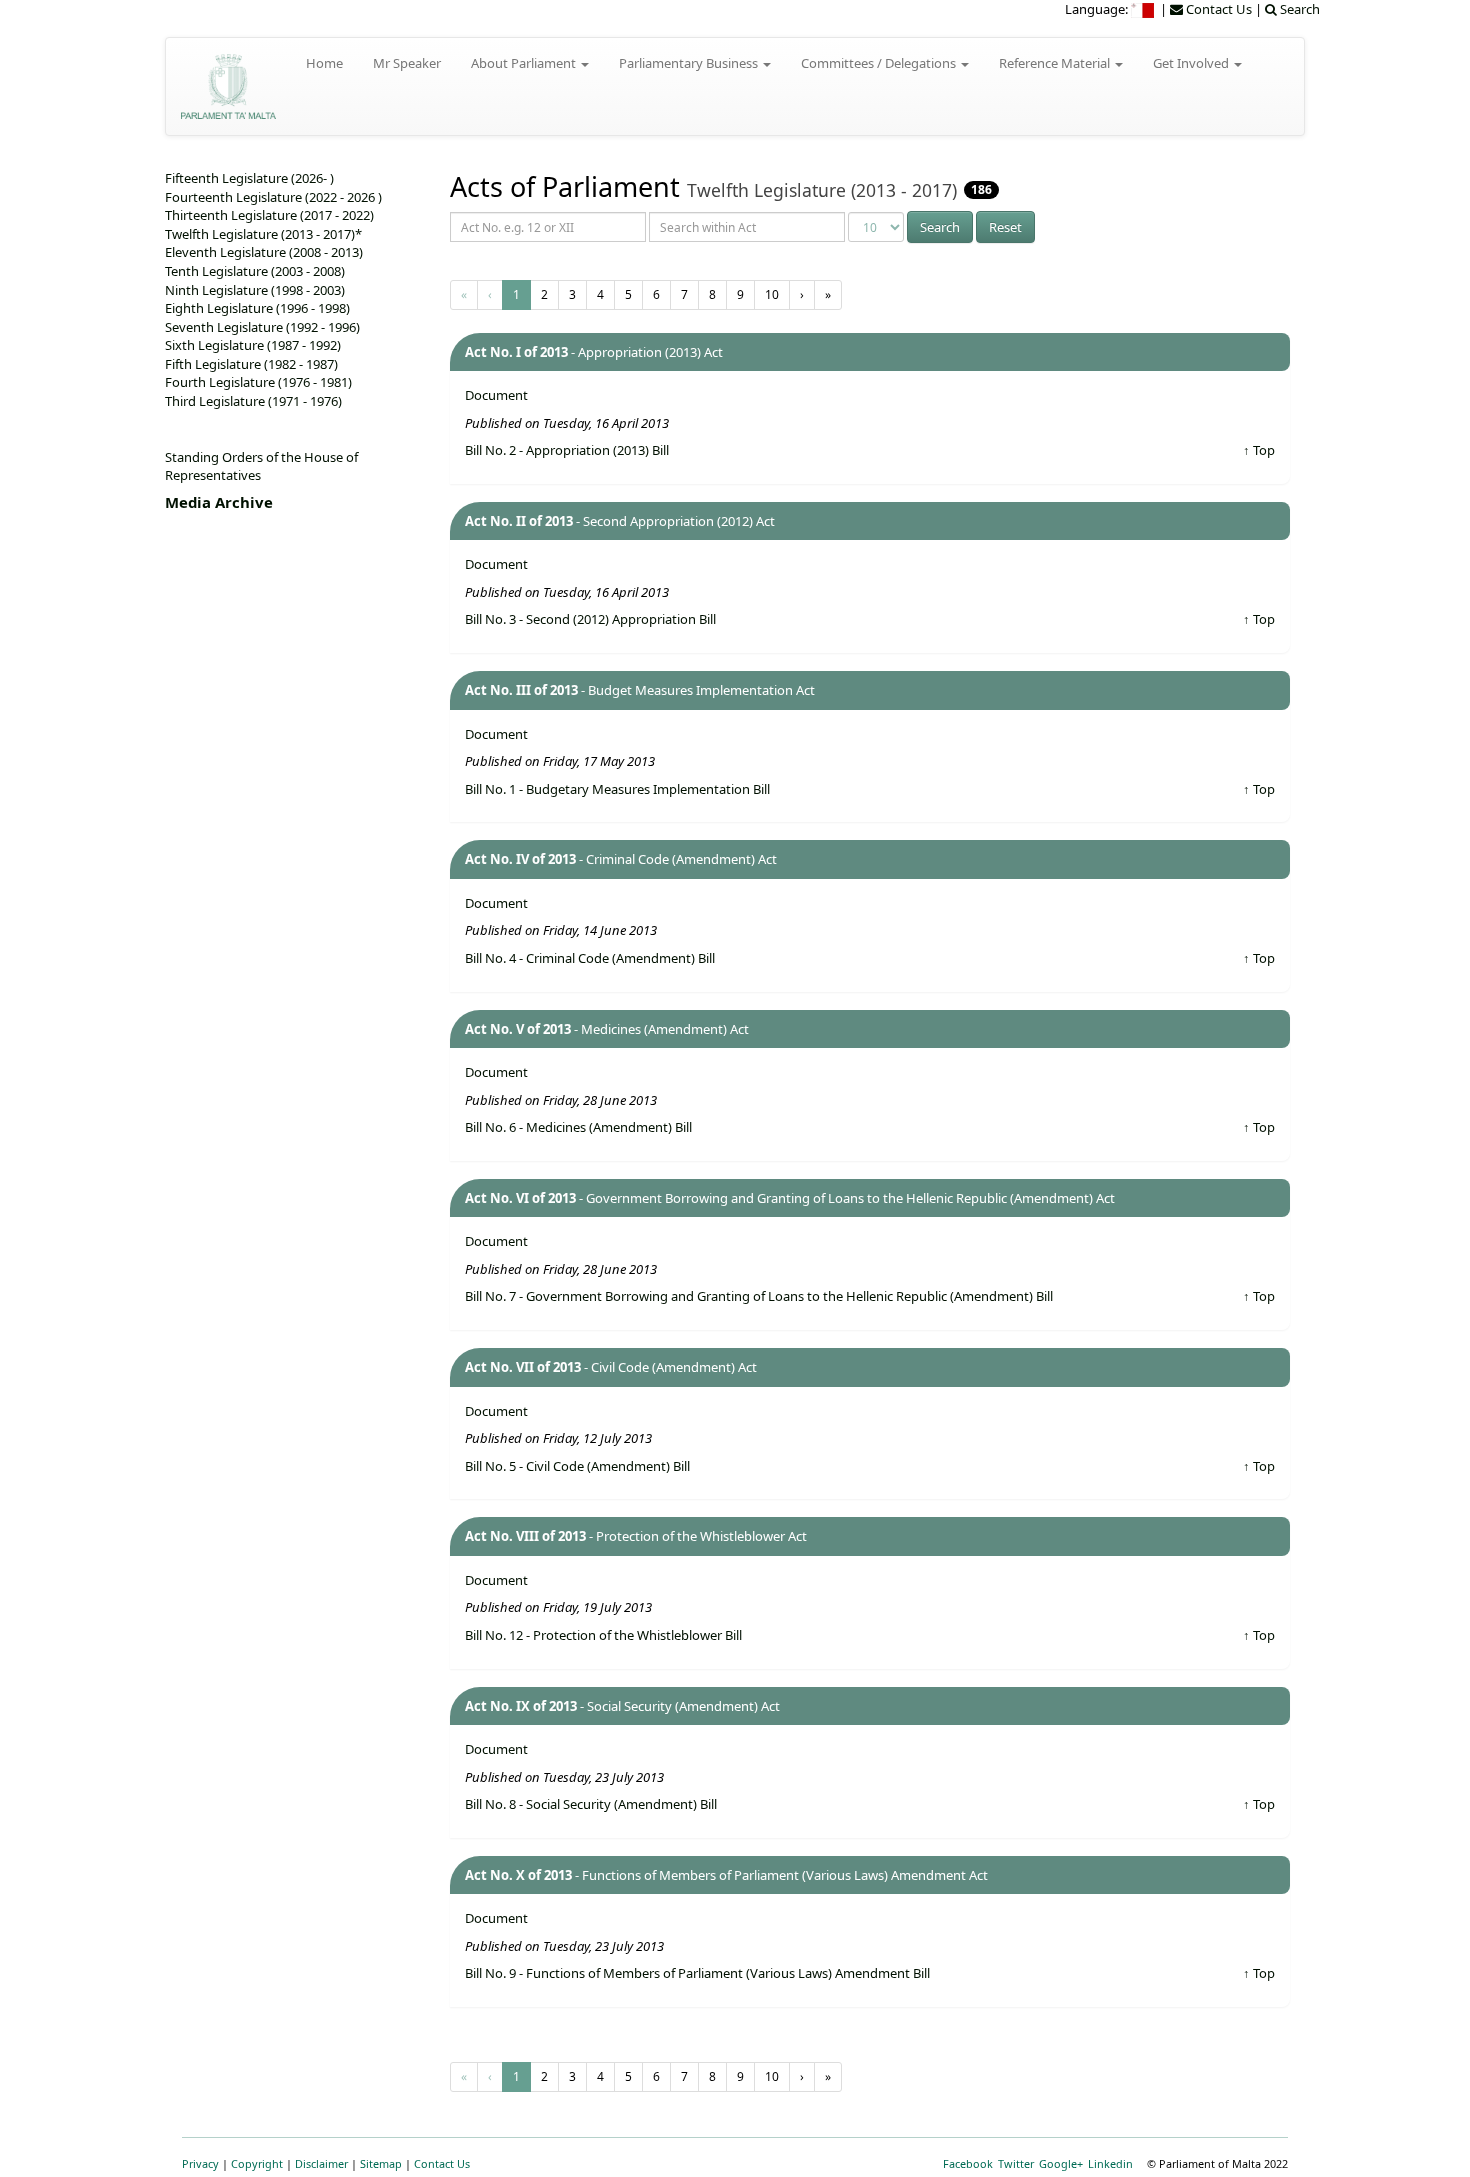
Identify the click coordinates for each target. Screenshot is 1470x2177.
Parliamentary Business (690, 63)
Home (324, 63)
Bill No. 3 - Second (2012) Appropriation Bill (590, 619)
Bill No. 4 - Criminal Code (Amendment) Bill (590, 958)
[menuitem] (1144, 9)
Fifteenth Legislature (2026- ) (249, 178)
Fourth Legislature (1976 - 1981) (258, 382)
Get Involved (1192, 63)
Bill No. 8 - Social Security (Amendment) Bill (591, 1804)
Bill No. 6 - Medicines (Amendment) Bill (578, 1127)
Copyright (257, 2163)
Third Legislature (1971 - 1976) (253, 401)
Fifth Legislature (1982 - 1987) (251, 364)
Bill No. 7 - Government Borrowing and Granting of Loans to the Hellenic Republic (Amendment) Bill (759, 1296)
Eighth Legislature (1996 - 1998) (257, 308)
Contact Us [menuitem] (1217, 9)
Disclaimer (321, 2163)
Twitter (1016, 2163)
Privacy (200, 2163)
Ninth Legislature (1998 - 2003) (255, 290)
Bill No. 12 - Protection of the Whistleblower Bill (603, 1635)
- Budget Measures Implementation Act (640, 690)
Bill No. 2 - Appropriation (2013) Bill (567, 450)
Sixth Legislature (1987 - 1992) (253, 345)
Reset (1005, 227)
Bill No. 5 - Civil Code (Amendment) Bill (577, 1466)
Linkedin (1110, 2163)
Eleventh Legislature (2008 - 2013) (264, 252)
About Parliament (525, 63)
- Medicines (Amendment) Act (607, 1029)
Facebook (968, 2163)
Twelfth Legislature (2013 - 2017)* (263, 234)
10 (772, 294)
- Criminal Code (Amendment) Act (621, 859)
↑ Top (1259, 450)
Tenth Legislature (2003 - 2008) (255, 271)
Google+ (1061, 2163)
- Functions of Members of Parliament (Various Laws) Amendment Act (726, 1875)
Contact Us (442, 2163)
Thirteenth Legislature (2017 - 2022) (269, 215)
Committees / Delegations (880, 63)
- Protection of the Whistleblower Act (636, 1536)
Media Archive (219, 502)
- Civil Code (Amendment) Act (611, 1367)
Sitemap (381, 2163)
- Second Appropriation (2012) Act (620, 521)
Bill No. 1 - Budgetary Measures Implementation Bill (617, 789)
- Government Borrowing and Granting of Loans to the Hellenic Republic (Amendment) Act (790, 1198)
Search (940, 227)
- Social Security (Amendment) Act (622, 1706)
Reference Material (1056, 63)
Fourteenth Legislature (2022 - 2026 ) (273, 197)
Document (496, 395)
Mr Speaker (407, 63)
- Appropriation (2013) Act (594, 352)
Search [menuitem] (1298, 9)
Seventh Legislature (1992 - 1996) (262, 327)
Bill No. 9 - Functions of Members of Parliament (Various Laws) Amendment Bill (697, 1973)
